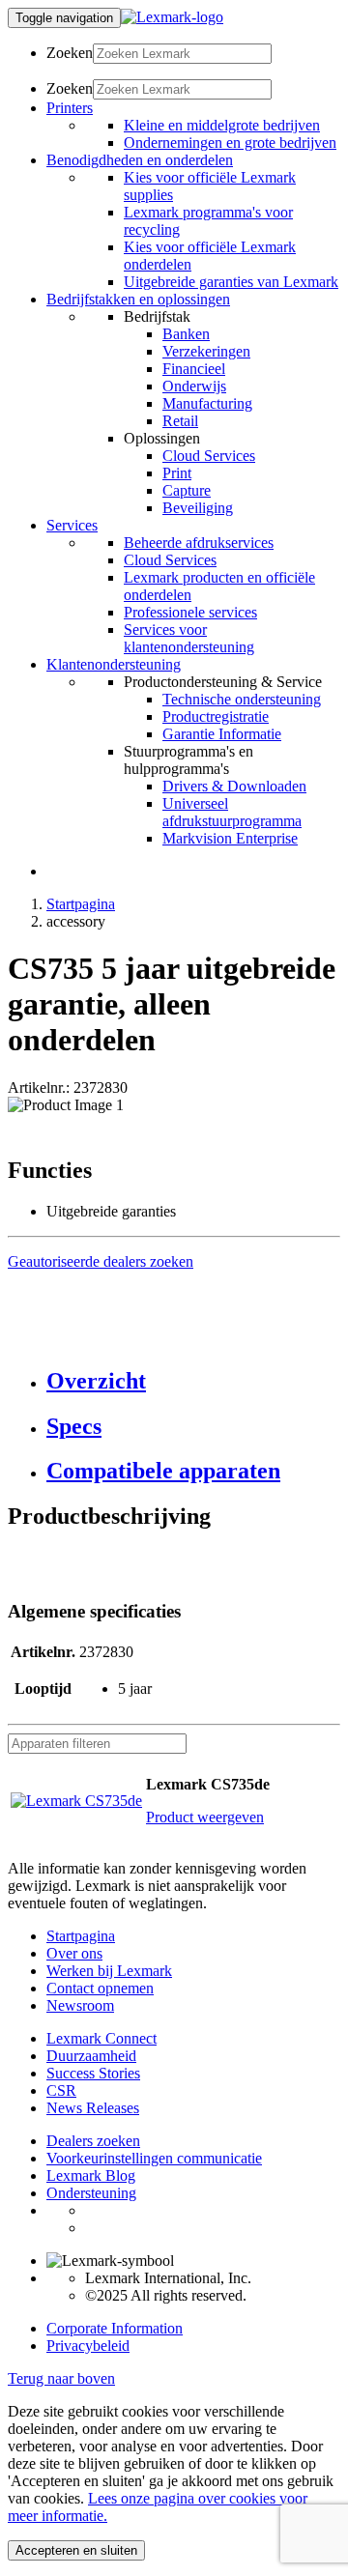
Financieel (194, 369)
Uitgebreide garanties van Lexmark (231, 282)
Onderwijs (194, 386)
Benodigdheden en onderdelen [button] (140, 160)
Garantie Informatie (222, 734)
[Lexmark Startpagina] (172, 17)
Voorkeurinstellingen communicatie (154, 2158)
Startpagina (81, 904)
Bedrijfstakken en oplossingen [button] (138, 299)
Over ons (74, 1953)
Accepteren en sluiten (76, 2550)
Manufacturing (207, 403)
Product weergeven (205, 1817)
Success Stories (93, 2073)
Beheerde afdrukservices (199, 543)
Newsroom (80, 2005)
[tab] (193, 1381)
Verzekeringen (206, 351)
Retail (180, 421)
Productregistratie (216, 716)
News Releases (93, 2108)
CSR (61, 2090)
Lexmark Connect (101, 2038)
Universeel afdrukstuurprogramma (232, 812)
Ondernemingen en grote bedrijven (230, 143)
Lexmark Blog (91, 2175)
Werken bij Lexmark (109, 1971)
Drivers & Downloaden (234, 786)
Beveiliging (198, 508)
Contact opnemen (100, 1988)
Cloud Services (209, 456)
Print (177, 473)
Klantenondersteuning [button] (114, 664)
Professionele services (190, 612)
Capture (187, 490)
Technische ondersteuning (242, 699)
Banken (186, 334)
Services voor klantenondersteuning (189, 638)
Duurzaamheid (91, 2056)
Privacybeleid (88, 2346)
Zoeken (70, 53)
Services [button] (72, 525)
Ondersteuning (91, 2193)
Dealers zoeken (93, 2141)
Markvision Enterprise (230, 838)
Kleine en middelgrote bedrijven (222, 125)
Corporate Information (115, 2328)
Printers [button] (70, 108)
